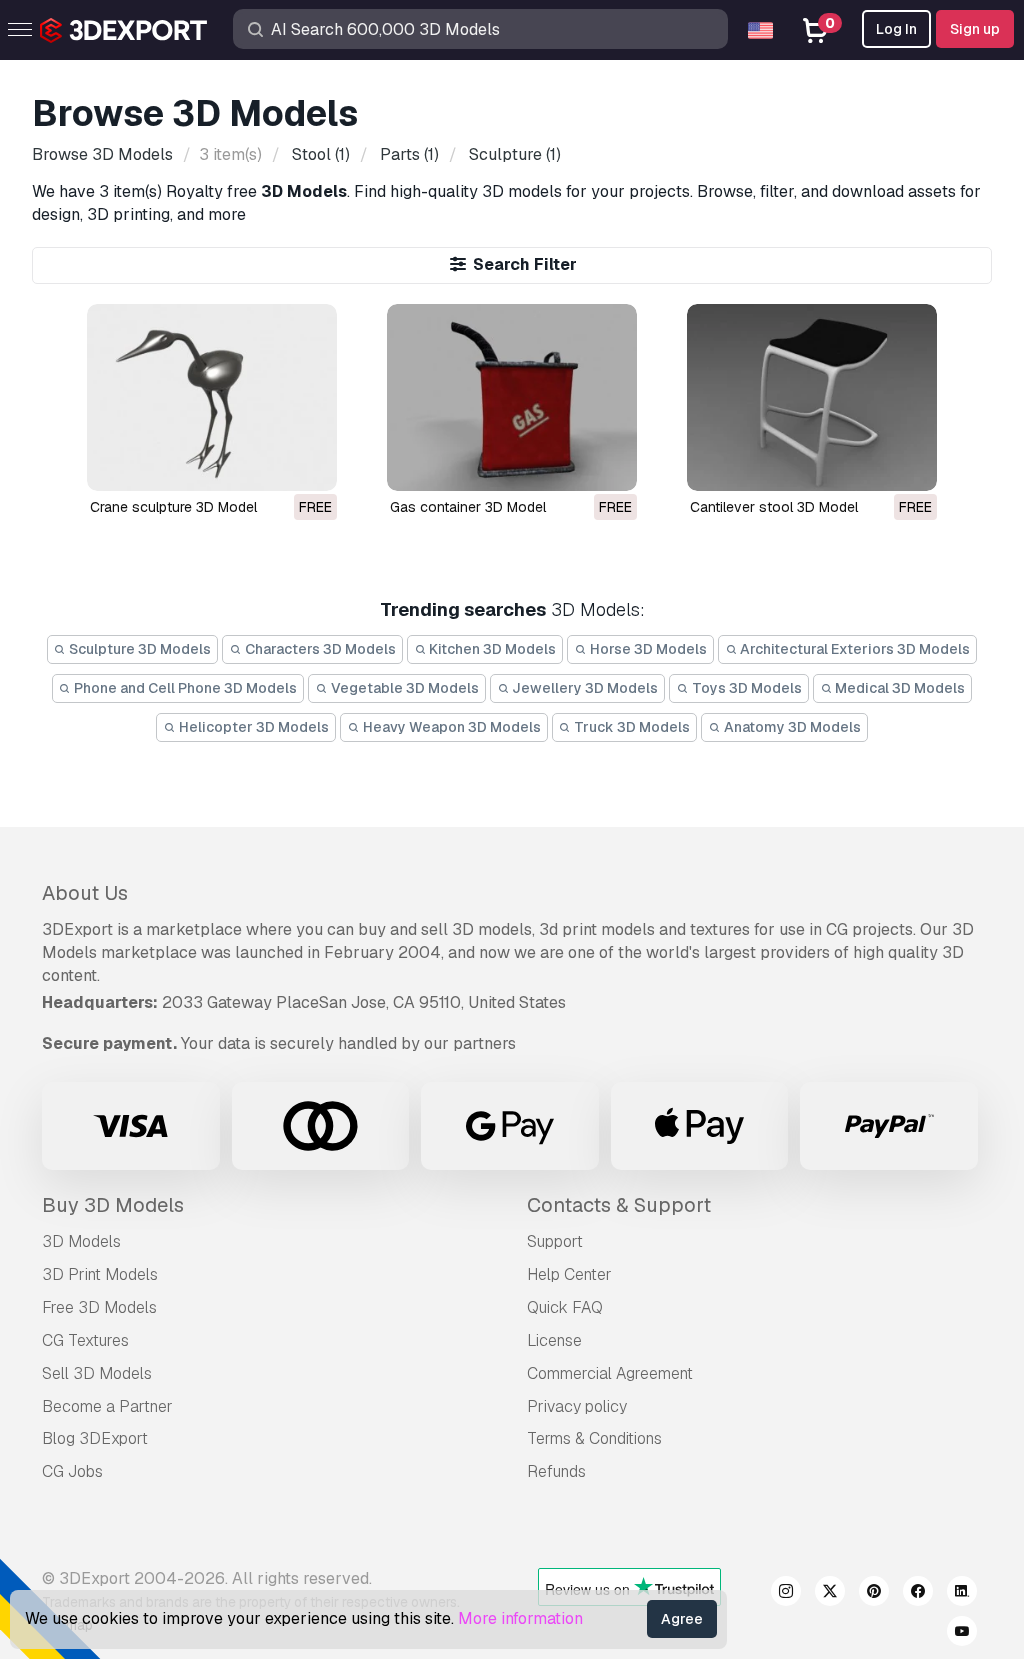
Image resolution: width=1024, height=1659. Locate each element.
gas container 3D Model (468, 507)
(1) (321, 154)
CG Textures (85, 1340)
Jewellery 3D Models (583, 688)
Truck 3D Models (630, 727)
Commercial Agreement (610, 1373)
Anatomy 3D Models (791, 727)
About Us (85, 893)
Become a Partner (107, 1406)
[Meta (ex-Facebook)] (918, 1594)
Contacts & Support (619, 1205)
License (554, 1340)
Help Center (569, 1274)
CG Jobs (72, 1471)
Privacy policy (577, 1406)
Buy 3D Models (113, 1205)
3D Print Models (100, 1274)
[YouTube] (962, 1634)
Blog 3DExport (95, 1438)
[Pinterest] (874, 1594)
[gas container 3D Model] (512, 397)
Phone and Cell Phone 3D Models (184, 688)
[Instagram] (786, 1594)
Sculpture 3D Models (138, 649)
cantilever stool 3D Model (774, 507)
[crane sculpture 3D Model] (212, 397)
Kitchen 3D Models (491, 649)
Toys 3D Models (745, 688)
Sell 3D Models (97, 1373)
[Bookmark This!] (308, 463)
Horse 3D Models (647, 649)
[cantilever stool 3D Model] (812, 397)
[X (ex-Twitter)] (830, 1594)
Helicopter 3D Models (252, 727)
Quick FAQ (565, 1307)
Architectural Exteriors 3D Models (853, 649)
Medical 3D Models (898, 688)
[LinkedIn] (962, 1594)
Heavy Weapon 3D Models (450, 727)
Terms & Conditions (594, 1438)
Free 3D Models (99, 1307)
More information (520, 1618)
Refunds (556, 1471)
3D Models (81, 1241)
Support (555, 1241)
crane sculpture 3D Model (173, 507)
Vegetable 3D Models (403, 688)
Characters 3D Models (319, 649)
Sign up (975, 29)
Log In (896, 29)
